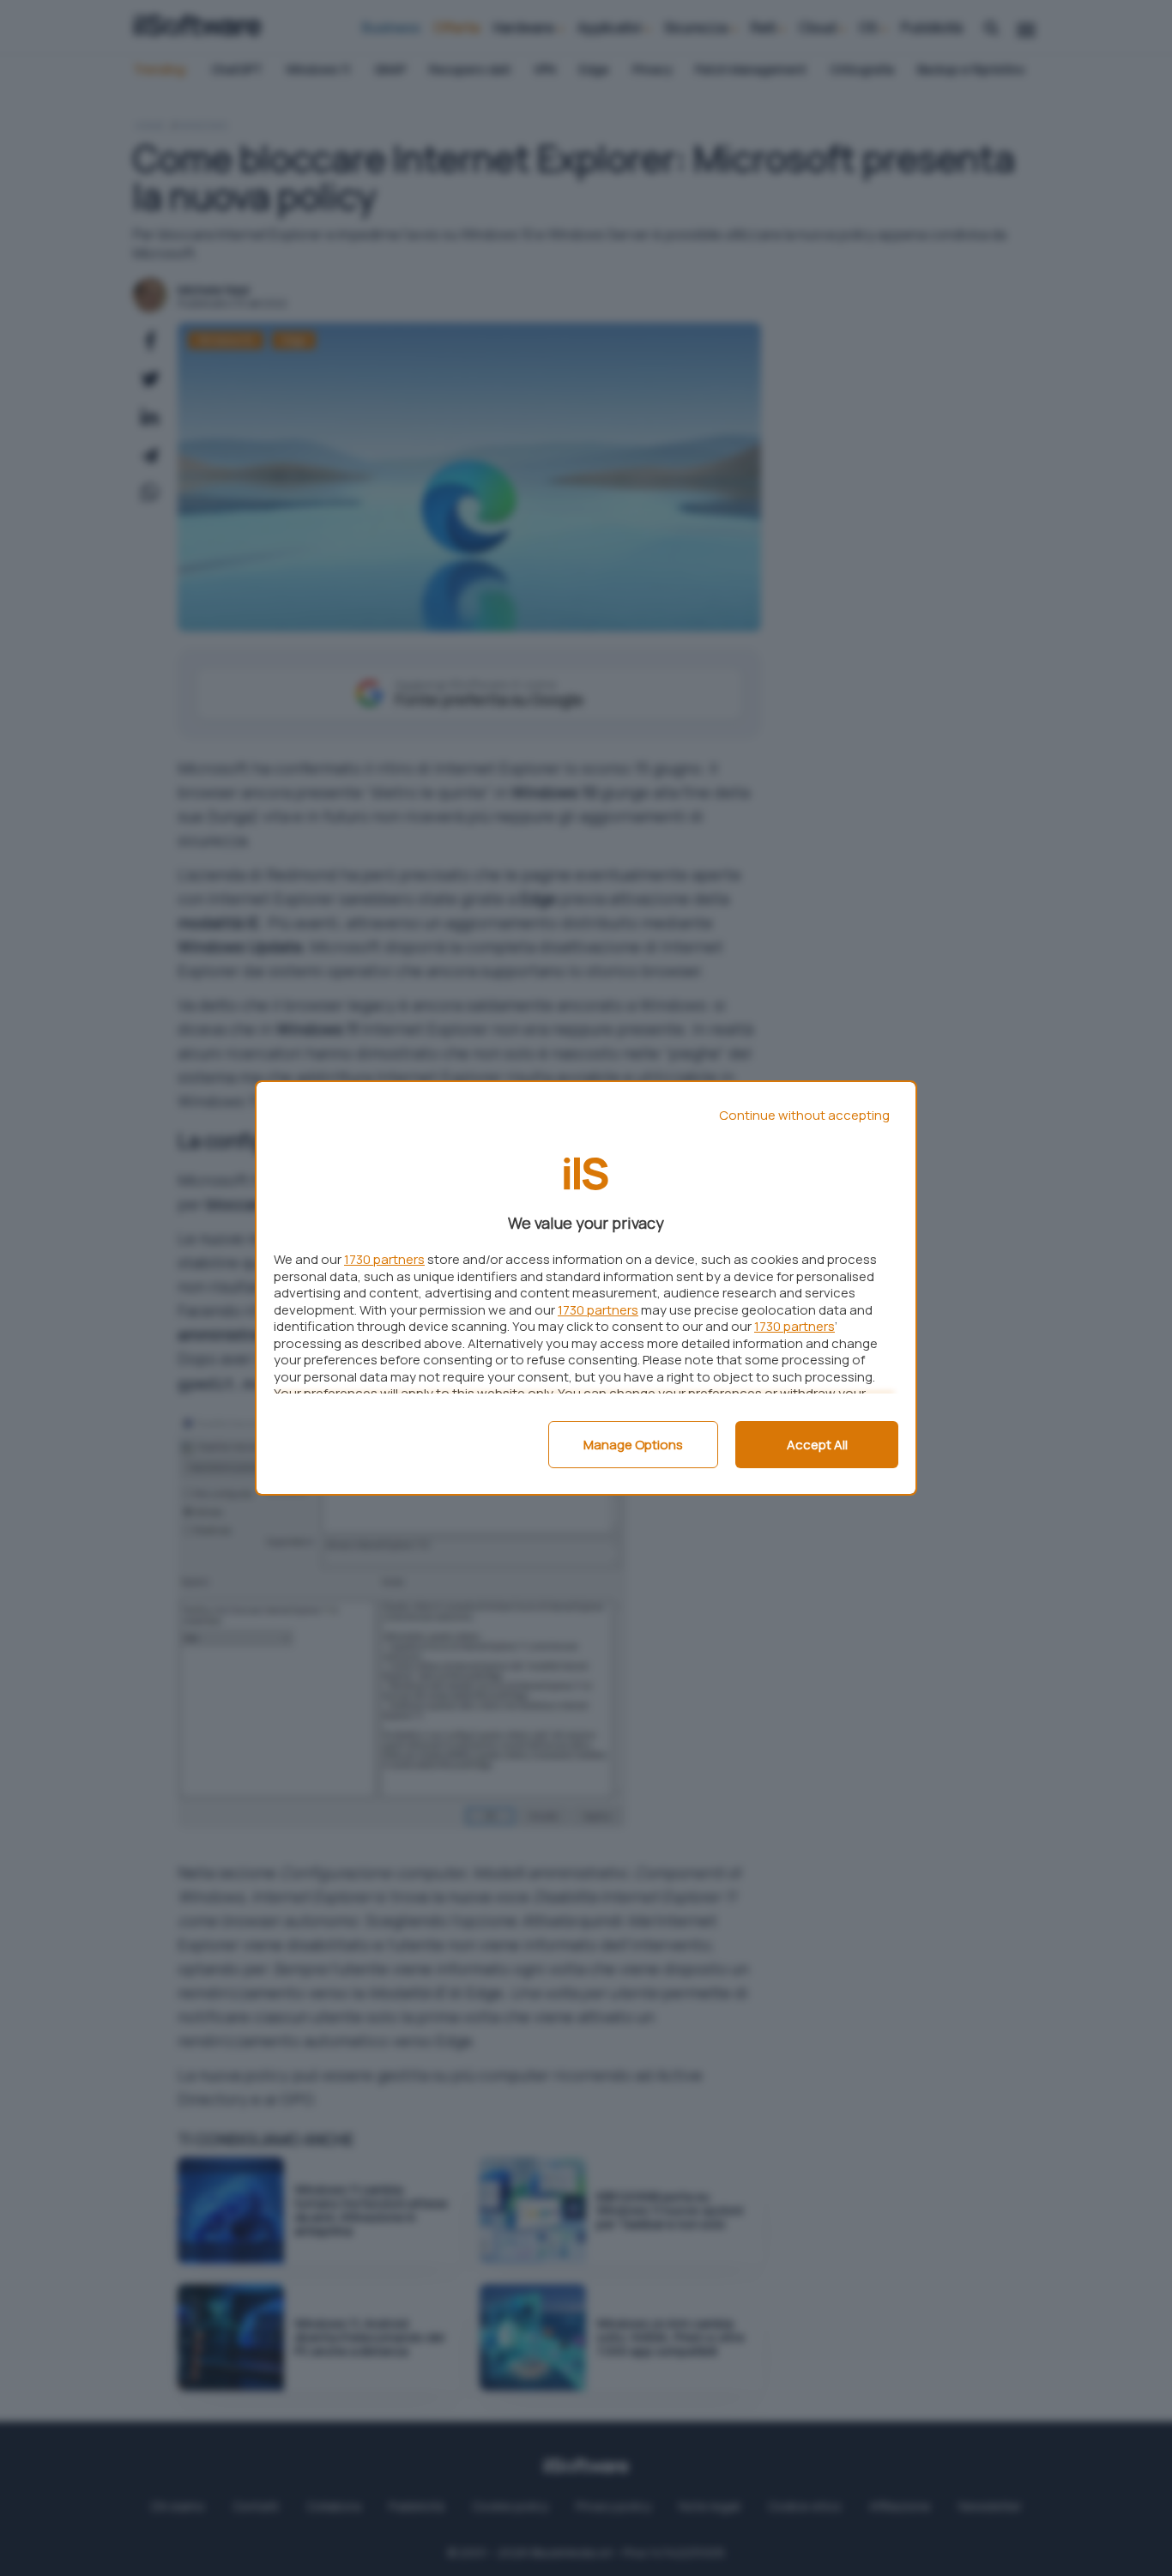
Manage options (633, 1445)
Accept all (817, 1445)
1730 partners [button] (384, 1259)
